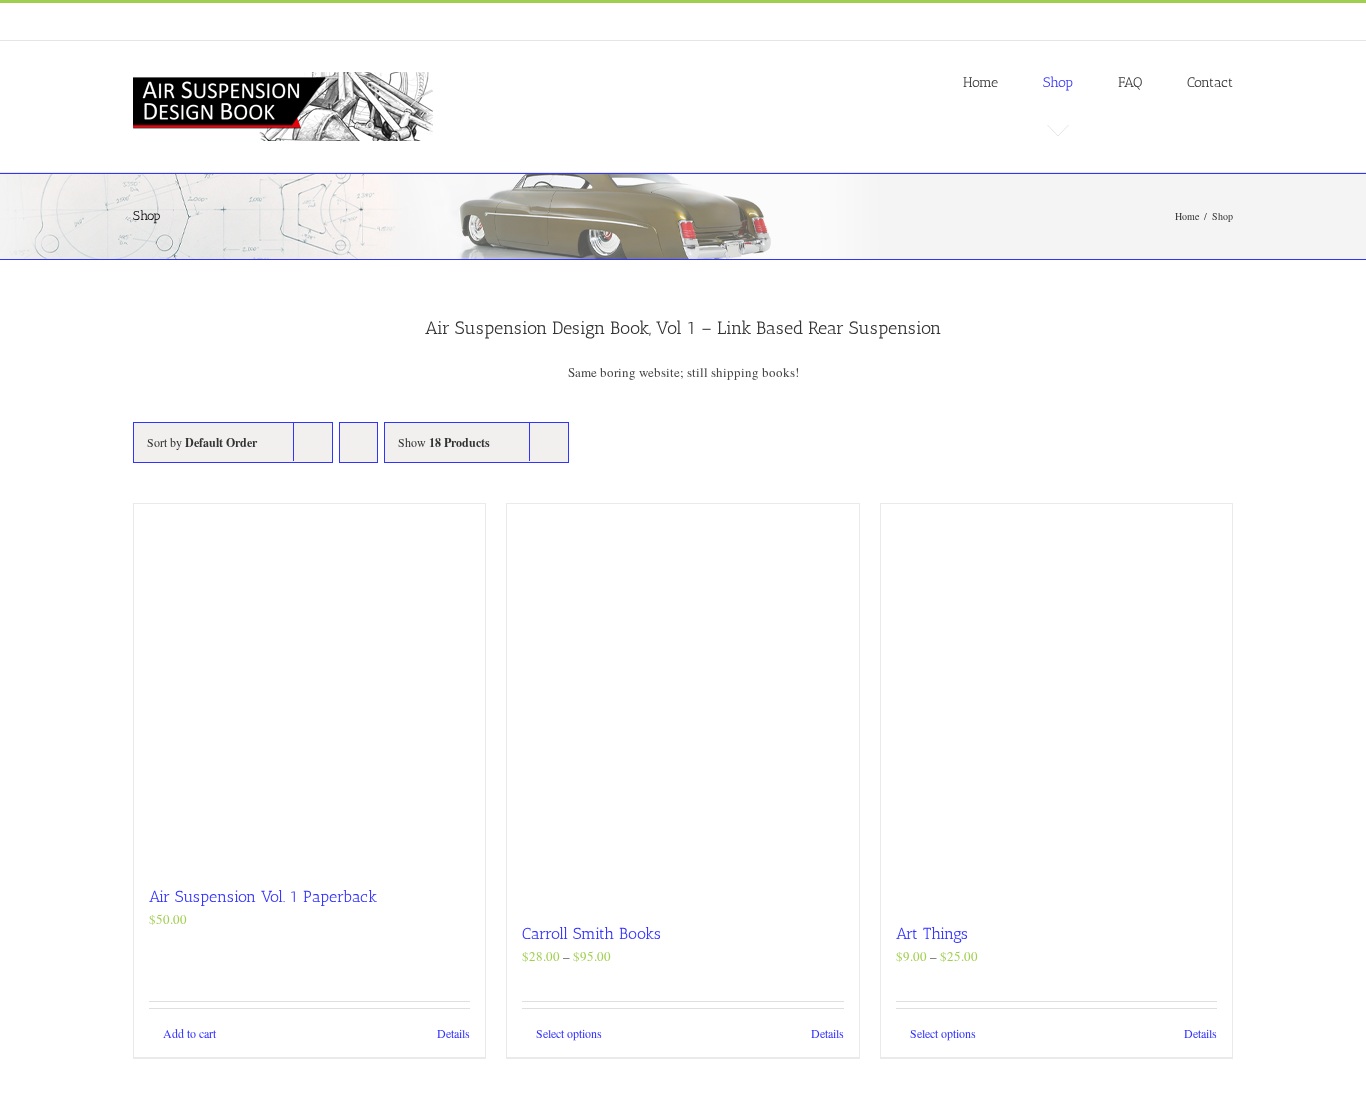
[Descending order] (358, 442)
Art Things (932, 933)
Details (453, 1033)
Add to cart (189, 1033)
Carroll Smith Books (591, 933)
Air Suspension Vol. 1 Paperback (263, 896)
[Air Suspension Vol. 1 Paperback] (309, 684)
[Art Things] (1056, 703)
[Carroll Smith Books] (682, 703)
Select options (569, 1033)
